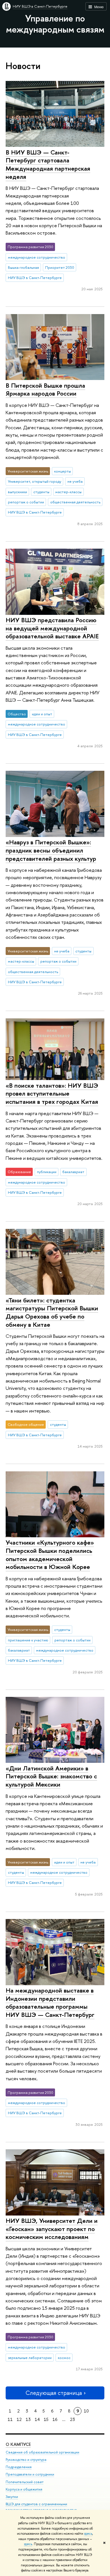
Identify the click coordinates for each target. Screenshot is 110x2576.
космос (64, 2358)
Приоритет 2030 (60, 267)
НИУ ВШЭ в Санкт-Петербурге (40, 6)
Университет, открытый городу (35, 481)
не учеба (75, 481)
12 (19, 2419)
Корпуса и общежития (24, 2489)
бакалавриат (73, 1172)
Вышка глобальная (23, 267)
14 (37, 2419)
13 (28, 2419)
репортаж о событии (26, 502)
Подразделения (19, 2467)
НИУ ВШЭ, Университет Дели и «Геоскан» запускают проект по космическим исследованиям (52, 2229)
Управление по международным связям (55, 24)
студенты (41, 492)
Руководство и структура (26, 2460)
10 (86, 2411)
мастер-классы (68, 492)
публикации (47, 1172)
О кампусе (18, 2444)
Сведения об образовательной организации (42, 2452)
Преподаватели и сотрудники (30, 2474)
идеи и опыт (42, 714)
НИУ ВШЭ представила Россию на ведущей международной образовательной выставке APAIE (52, 628)
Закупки (12, 2497)
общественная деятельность (75, 502)
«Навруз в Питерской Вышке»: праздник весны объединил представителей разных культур (51, 850)
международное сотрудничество (37, 257)
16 (55, 2419)
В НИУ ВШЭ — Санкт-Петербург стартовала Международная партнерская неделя (48, 164)
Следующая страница (54, 2393)
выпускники (17, 492)
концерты (62, 471)
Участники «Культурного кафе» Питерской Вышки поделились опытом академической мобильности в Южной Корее (50, 1555)
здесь (88, 2534)
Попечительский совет (25, 2482)
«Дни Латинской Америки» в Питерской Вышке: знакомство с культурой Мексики (51, 1776)
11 (10, 2419)
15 (46, 2419)
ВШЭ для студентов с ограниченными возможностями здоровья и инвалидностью (41, 2507)
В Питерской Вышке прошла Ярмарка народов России (45, 389)
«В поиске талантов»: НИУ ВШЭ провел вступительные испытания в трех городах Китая (52, 1093)
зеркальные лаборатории (30, 2358)
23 (72, 2419)
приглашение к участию (28, 1640)
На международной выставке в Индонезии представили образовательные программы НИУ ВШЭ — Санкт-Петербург (50, 2002)
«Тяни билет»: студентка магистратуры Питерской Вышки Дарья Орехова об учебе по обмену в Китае (52, 1312)
